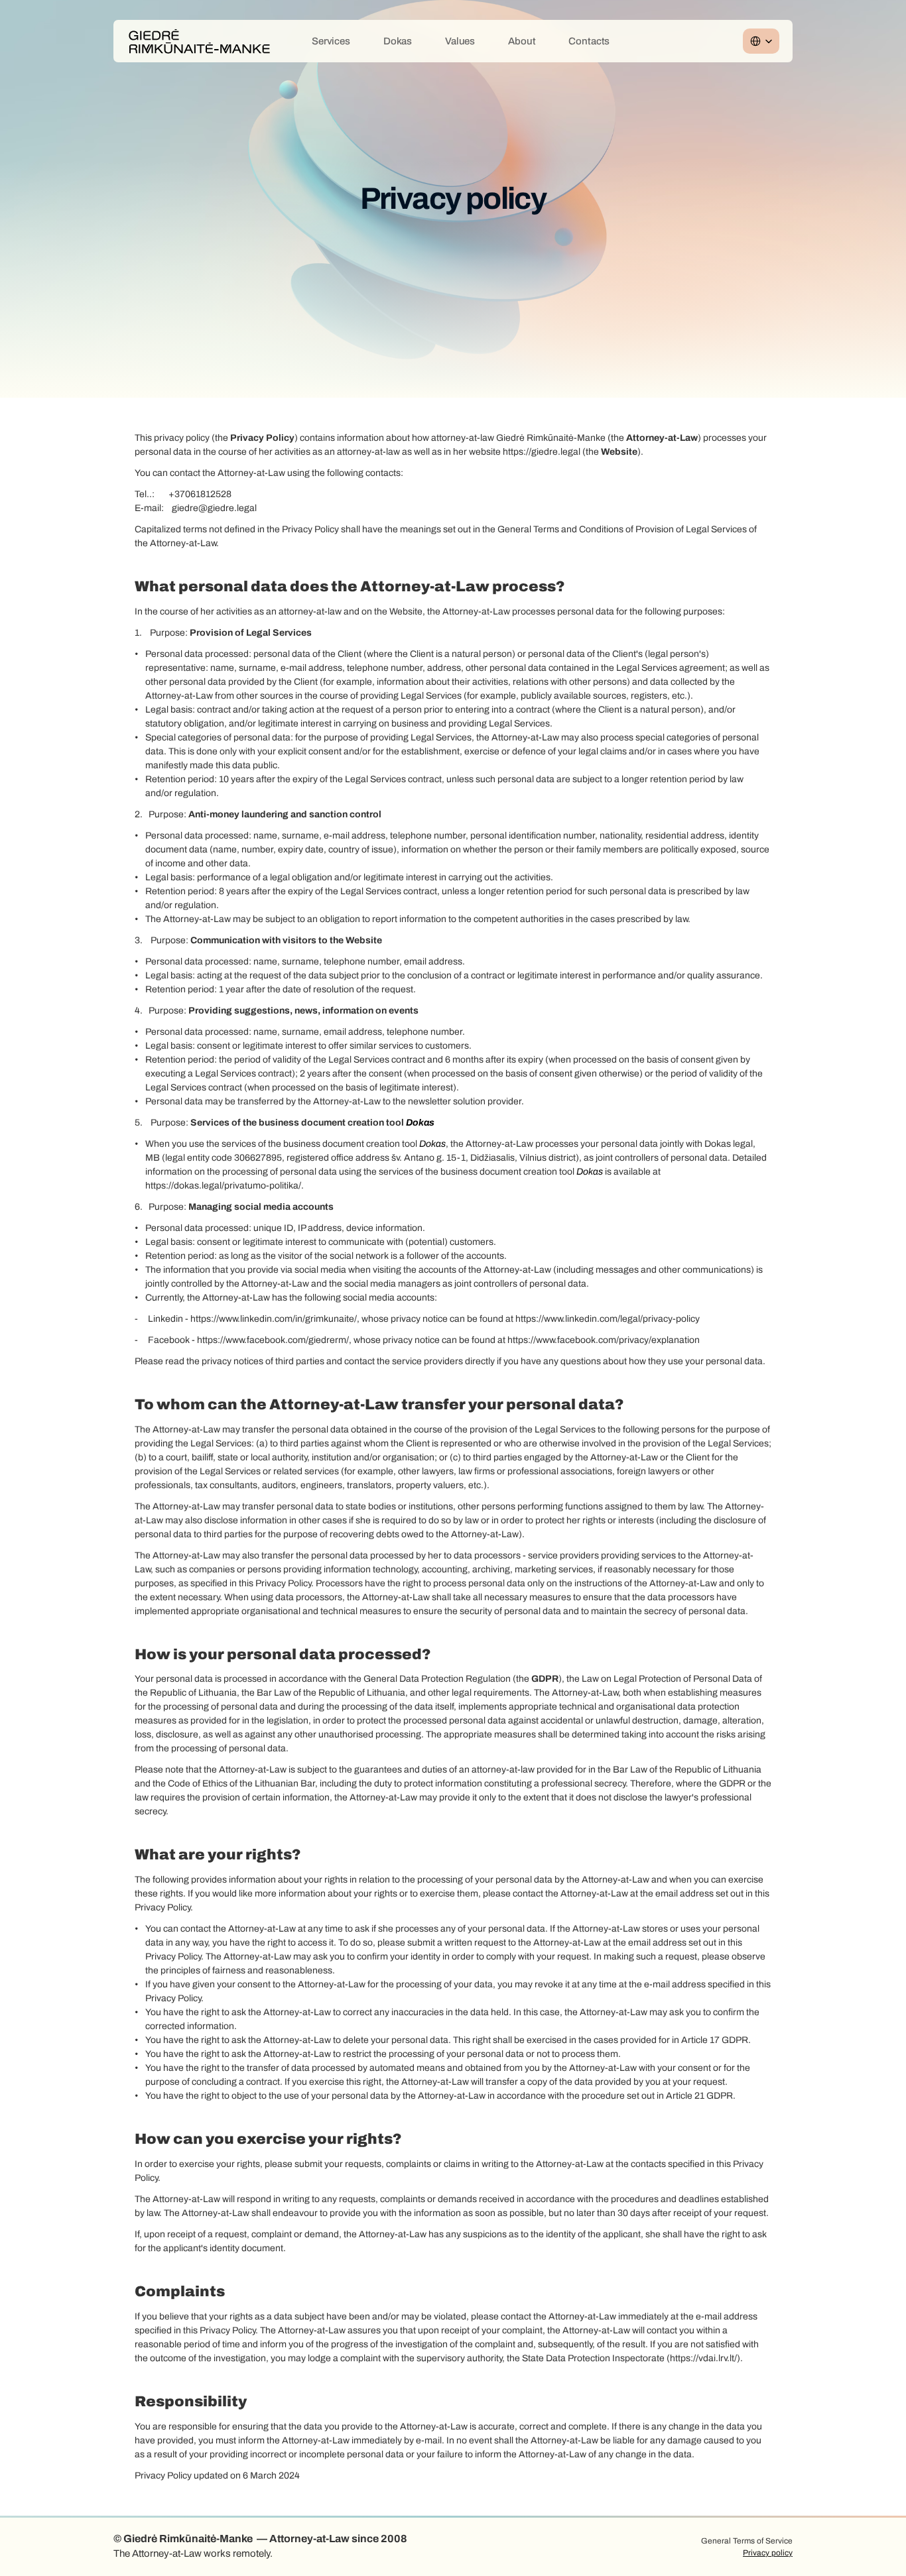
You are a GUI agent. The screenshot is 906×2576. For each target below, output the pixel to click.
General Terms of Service (747, 2541)
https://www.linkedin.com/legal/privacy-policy (608, 1319)
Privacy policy (768, 2553)
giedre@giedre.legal (214, 508)
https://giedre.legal (543, 452)
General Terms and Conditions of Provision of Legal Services (622, 529)
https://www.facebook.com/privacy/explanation (604, 1340)
